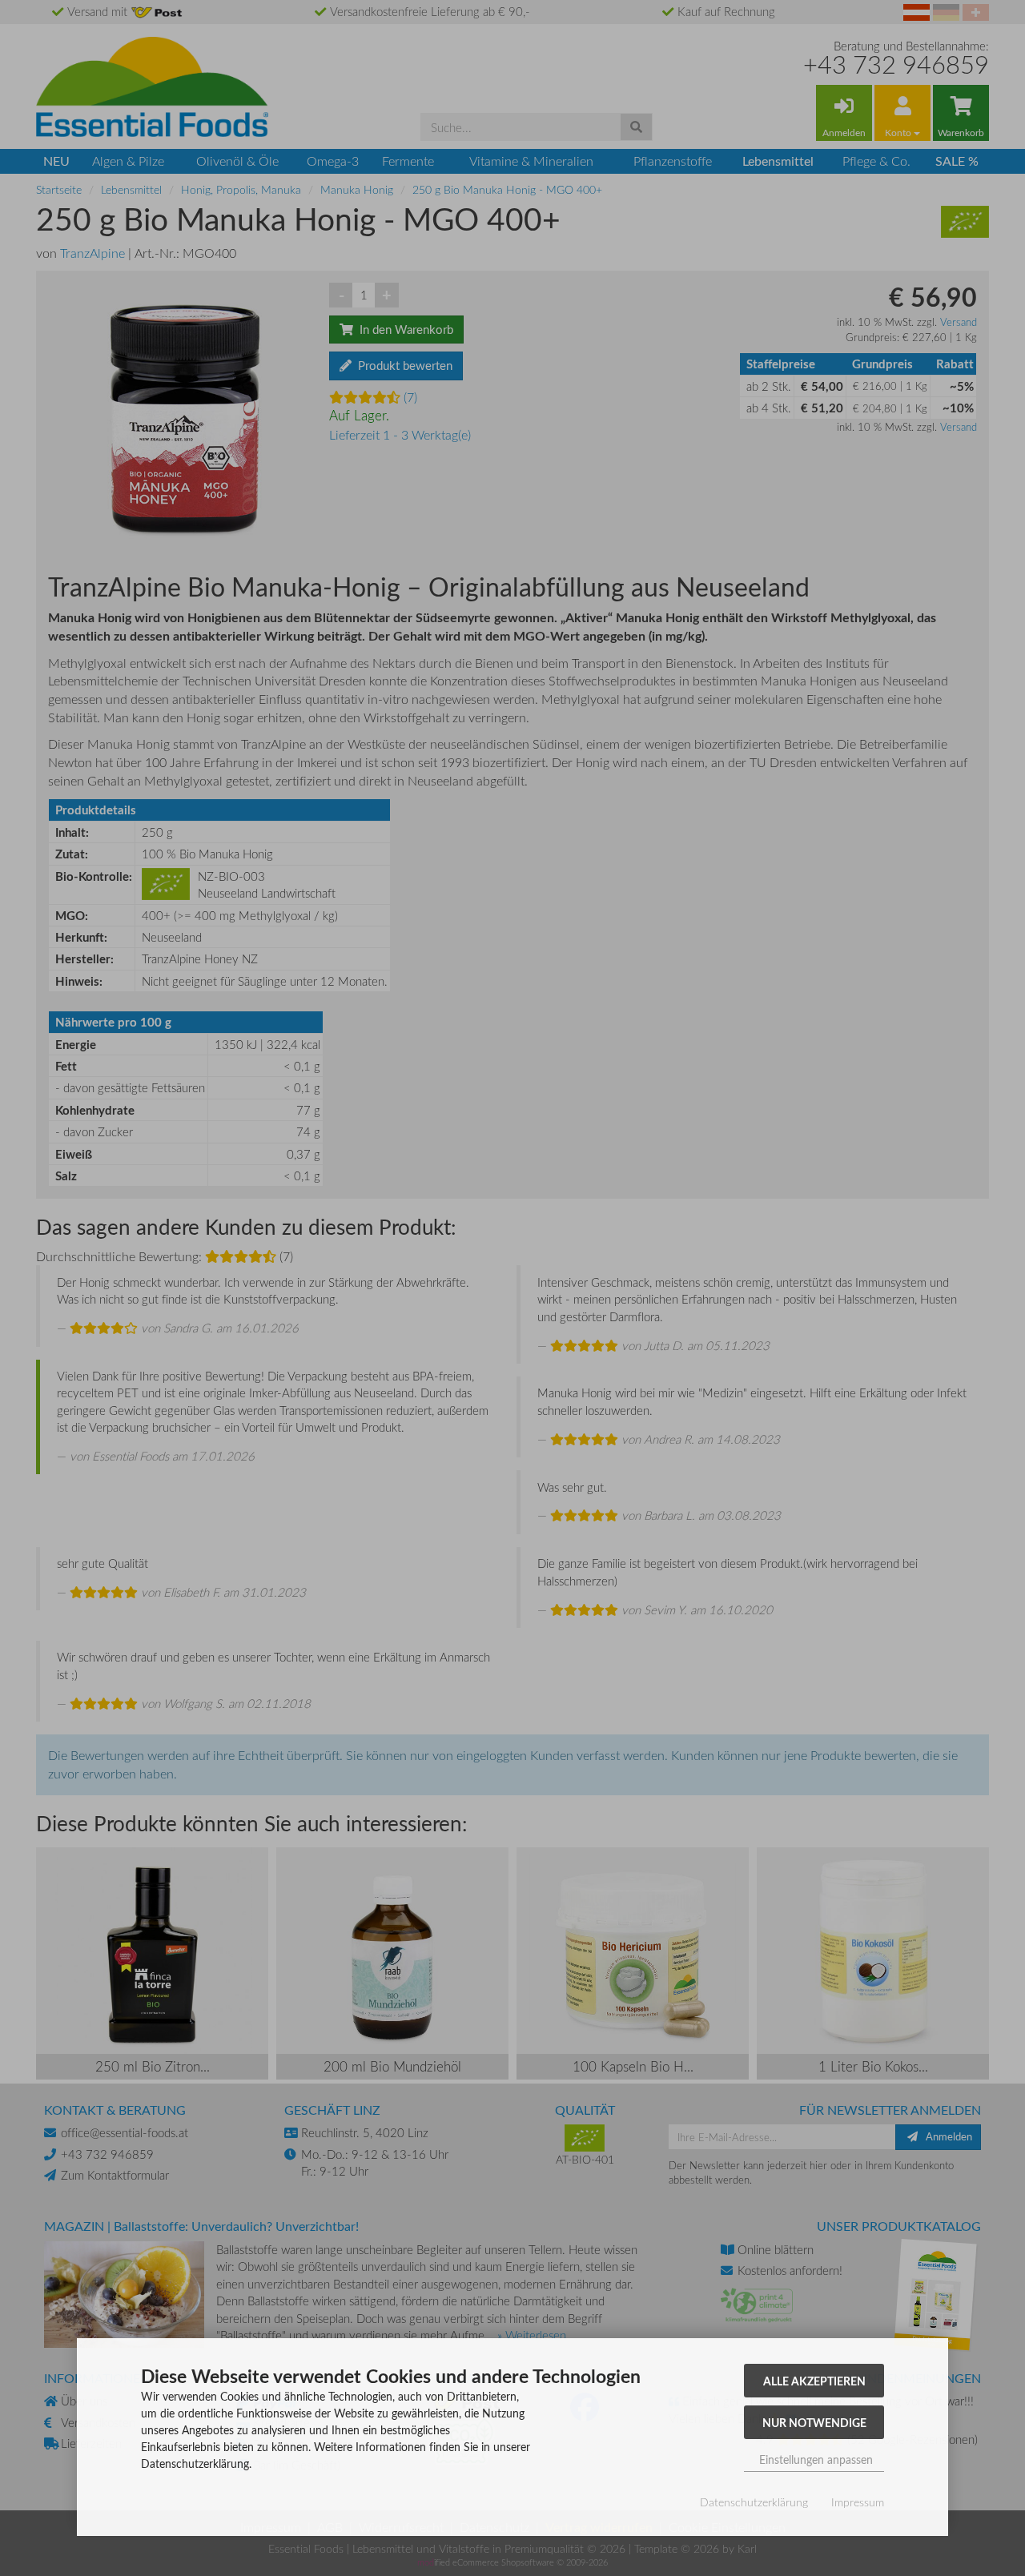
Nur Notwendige (814, 2422)
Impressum (858, 2502)
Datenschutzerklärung (754, 2502)
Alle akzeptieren (814, 2381)
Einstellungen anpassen (814, 2459)
